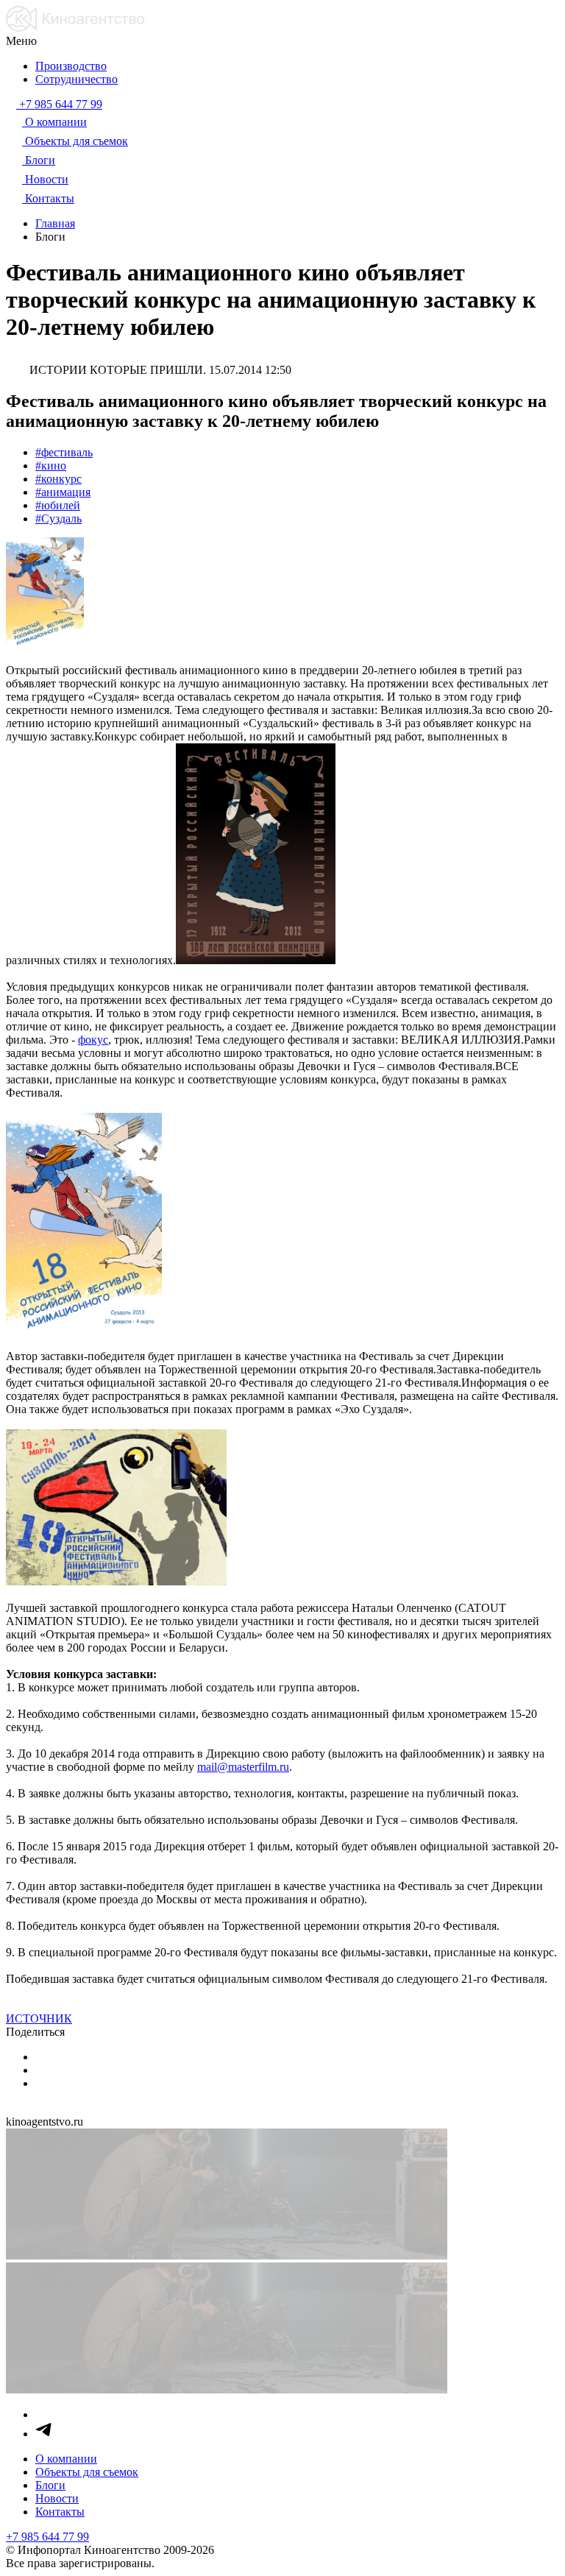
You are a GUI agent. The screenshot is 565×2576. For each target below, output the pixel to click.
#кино (51, 466)
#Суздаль (58, 519)
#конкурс (58, 479)
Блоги (50, 2485)
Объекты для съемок (87, 2472)
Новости (57, 2498)
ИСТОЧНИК (39, 2018)
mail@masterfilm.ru (243, 1767)
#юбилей (58, 505)
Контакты (60, 2512)
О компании (66, 2459)
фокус (93, 1040)
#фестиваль (64, 452)
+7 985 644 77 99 (47, 2537)
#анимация (63, 492)
